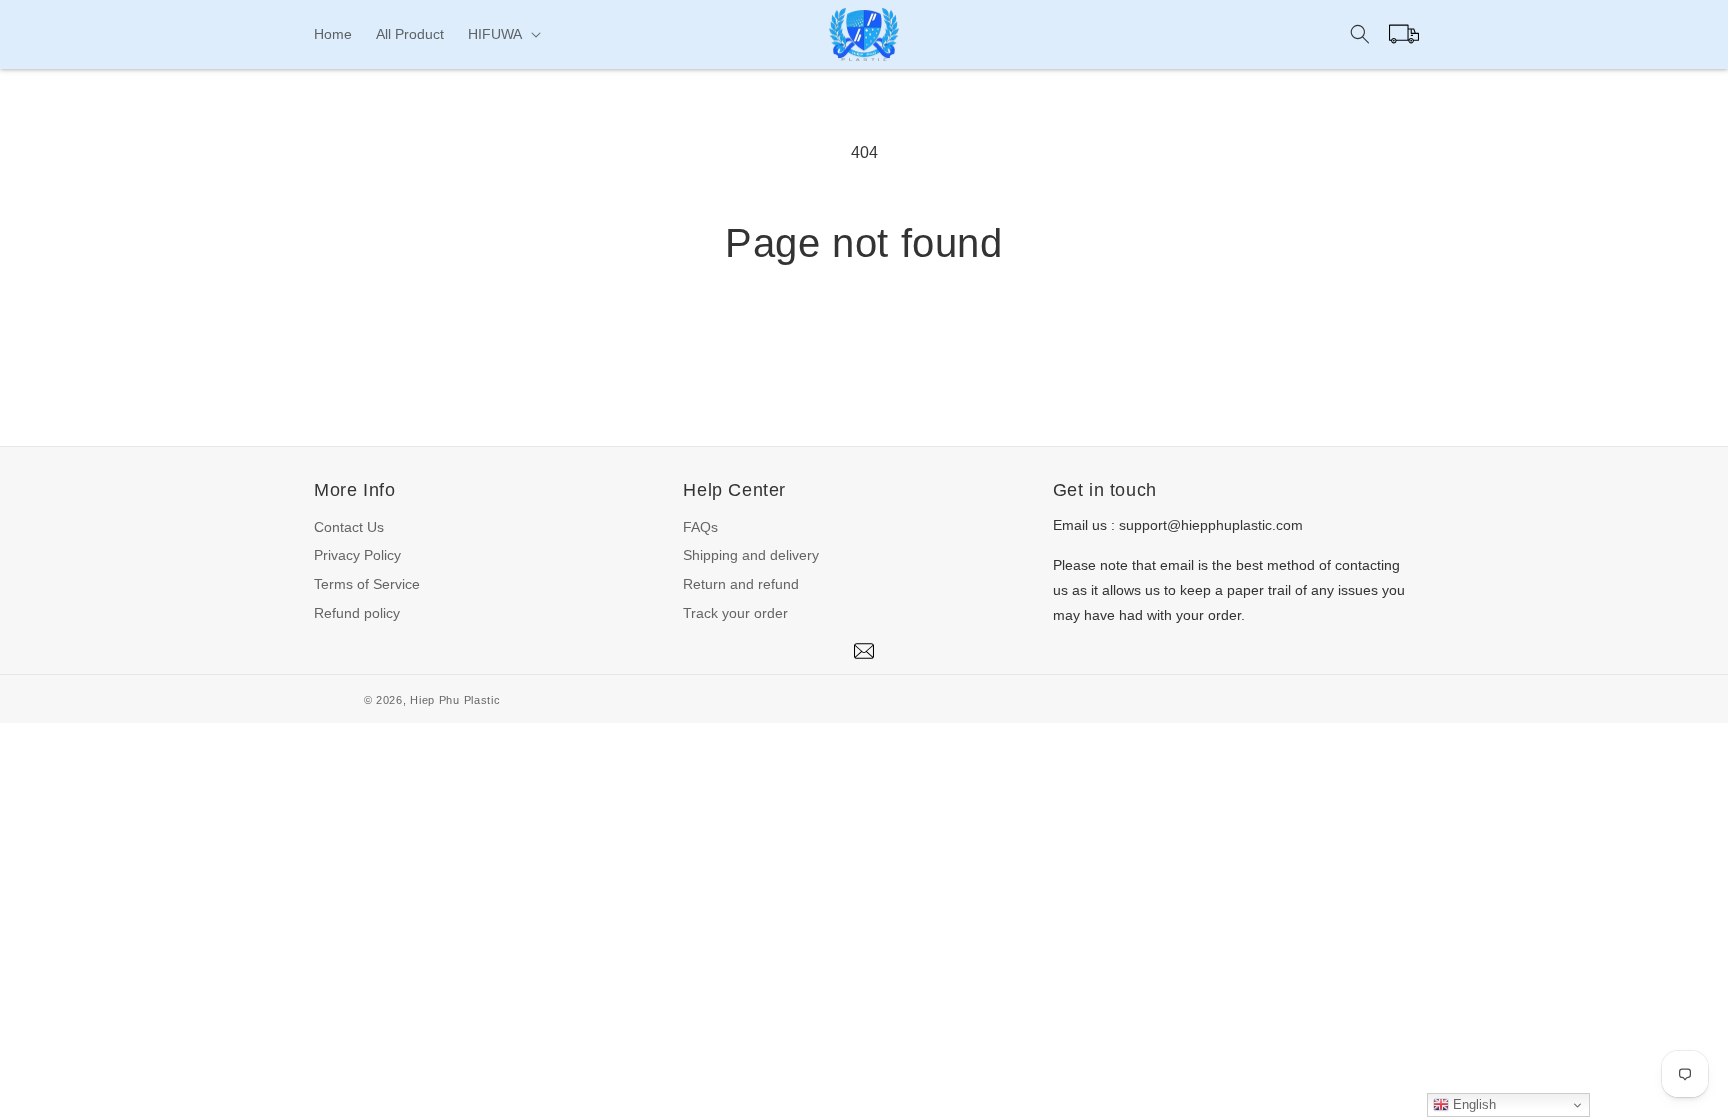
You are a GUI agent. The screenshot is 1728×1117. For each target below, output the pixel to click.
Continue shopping (864, 341)
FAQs (700, 527)
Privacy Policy (357, 555)
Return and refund (741, 584)
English (1472, 1104)
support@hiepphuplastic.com (1211, 525)
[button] (502, 34)
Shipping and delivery (751, 555)
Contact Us (349, 527)
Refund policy (357, 613)
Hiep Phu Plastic (455, 700)
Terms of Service (367, 584)
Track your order (735, 613)
